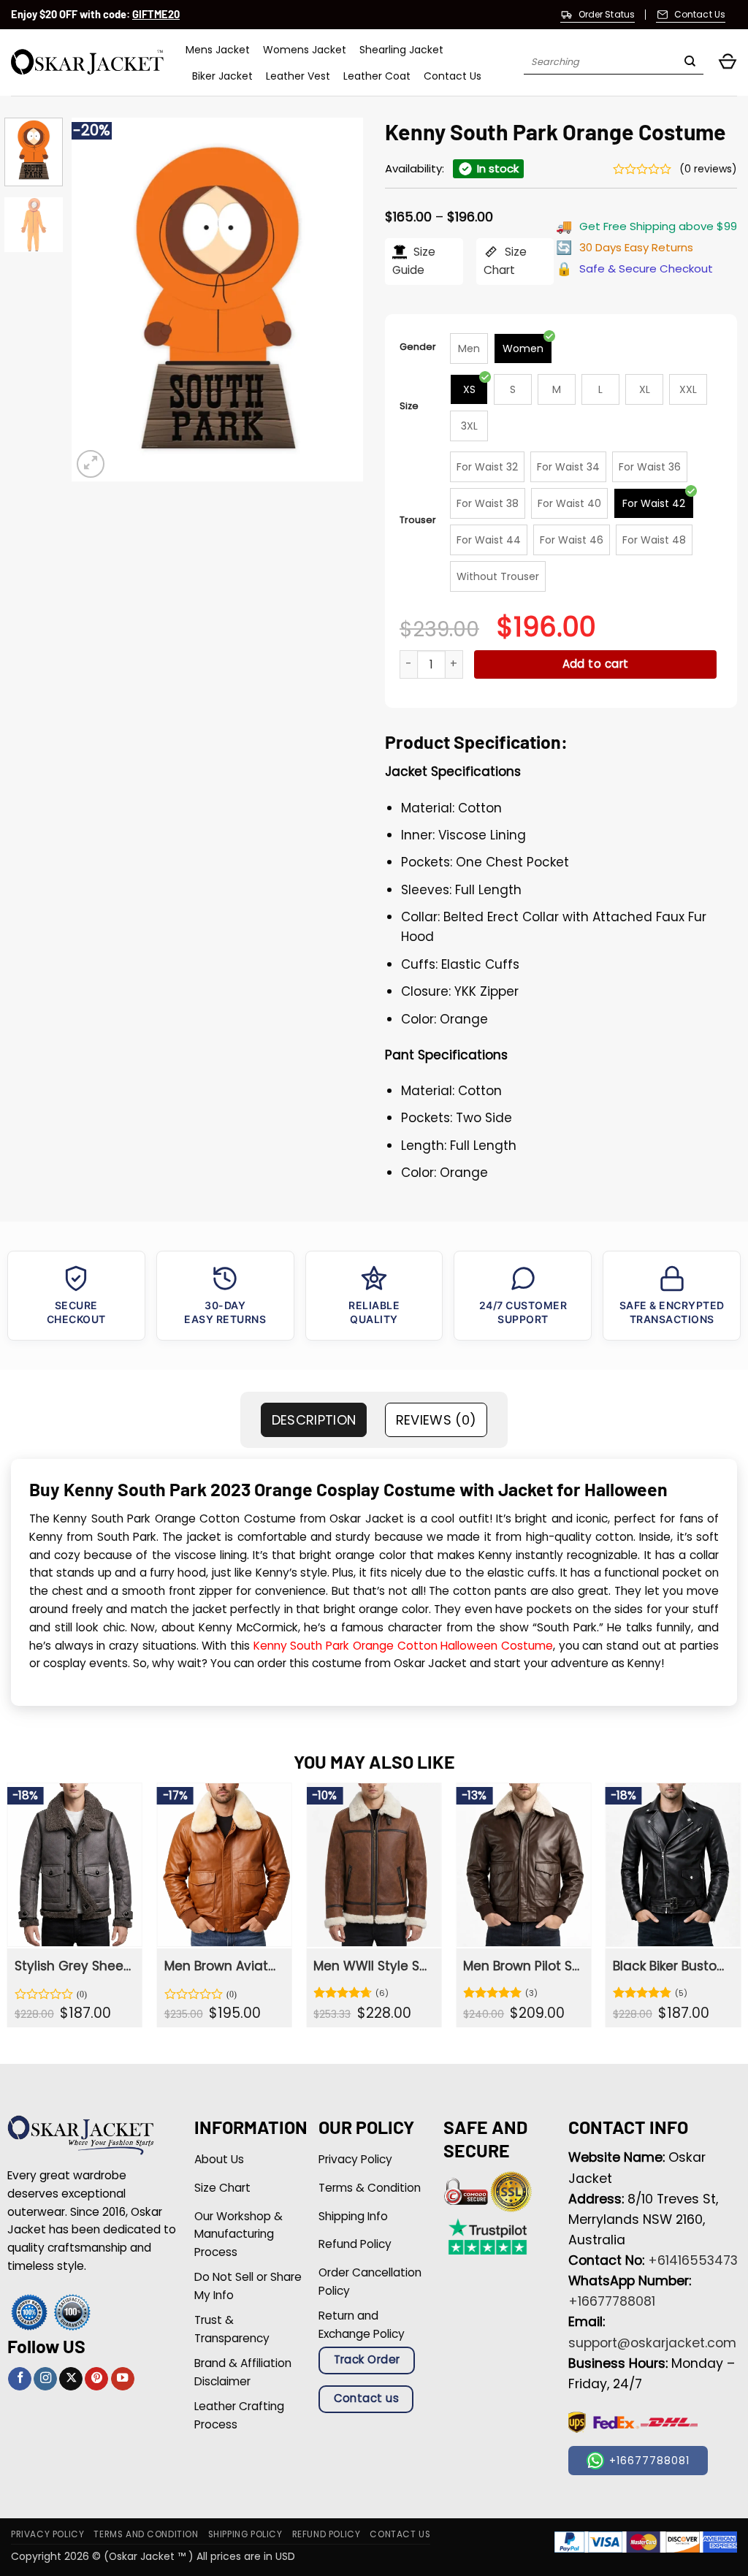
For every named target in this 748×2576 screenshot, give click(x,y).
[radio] (469, 348)
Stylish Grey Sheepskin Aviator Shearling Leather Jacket (74, 1966)
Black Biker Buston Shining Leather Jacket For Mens (672, 1966)
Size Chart (505, 261)
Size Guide (414, 261)
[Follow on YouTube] (123, 2379)
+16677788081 (612, 2301)
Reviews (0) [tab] (436, 1420)
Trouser (418, 520)
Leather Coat (377, 76)
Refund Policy (327, 2534)
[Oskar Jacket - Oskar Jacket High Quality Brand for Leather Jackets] (87, 62)
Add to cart (596, 664)
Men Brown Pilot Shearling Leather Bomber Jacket (522, 1966)
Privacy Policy (47, 2534)
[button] (728, 62)
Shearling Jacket (401, 50)
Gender (418, 347)
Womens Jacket (305, 50)
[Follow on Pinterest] (96, 2379)
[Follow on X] (71, 2379)
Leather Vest (298, 76)
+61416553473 (693, 2260)
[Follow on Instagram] (45, 2379)
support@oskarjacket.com (652, 2343)
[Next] (339, 300)
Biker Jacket (222, 76)
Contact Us (453, 76)
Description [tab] (314, 1420)
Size (409, 406)
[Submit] (690, 63)
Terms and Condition (146, 2534)
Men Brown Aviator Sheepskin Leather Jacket (224, 1966)
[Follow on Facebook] (20, 2379)
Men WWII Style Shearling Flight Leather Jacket (373, 1966)
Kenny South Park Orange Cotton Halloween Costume (403, 1646)
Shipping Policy (245, 2534)
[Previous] (96, 300)
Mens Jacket (218, 50)
